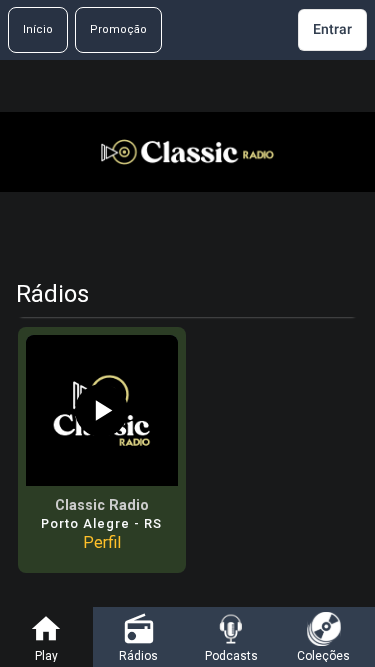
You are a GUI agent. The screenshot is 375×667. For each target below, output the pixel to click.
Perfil (102, 542)
